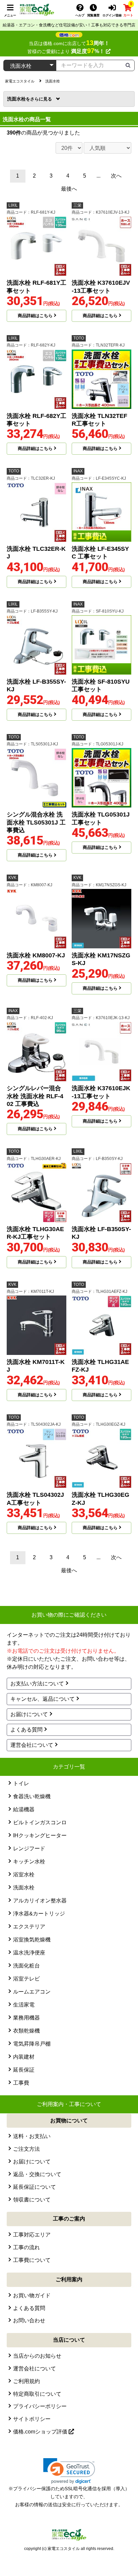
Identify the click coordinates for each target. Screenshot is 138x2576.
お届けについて (29, 1714)
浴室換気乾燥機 (32, 1940)
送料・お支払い (32, 2136)
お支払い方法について (37, 1684)
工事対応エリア (32, 2235)
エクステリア (29, 1927)
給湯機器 (24, 1809)
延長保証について (34, 2187)
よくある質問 (26, 1730)
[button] (69, 2471)
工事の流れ (26, 2247)
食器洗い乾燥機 (32, 1796)
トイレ (21, 1783)
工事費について (32, 2260)
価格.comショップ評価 (41, 2432)
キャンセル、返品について (43, 1699)
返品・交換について (37, 2174)
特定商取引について (37, 2394)
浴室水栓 (24, 1875)
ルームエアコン (32, 1992)
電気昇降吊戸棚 (32, 2044)
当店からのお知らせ (37, 2356)
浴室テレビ (26, 1979)
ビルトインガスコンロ (40, 1822)
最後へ (69, 189)
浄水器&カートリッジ (39, 1914)
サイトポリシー (32, 2419)
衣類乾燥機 (26, 2031)
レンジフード (29, 1848)
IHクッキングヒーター (40, 1835)
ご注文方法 (26, 2149)
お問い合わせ (29, 2320)
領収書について (32, 2200)
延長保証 (24, 2070)
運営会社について (32, 1745)
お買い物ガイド (32, 2295)
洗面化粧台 (26, 1966)
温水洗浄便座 (29, 1953)
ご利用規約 (26, 2381)
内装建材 (24, 2057)
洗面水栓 (19, 99)
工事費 (21, 2083)
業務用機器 (26, 2018)
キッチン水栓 (29, 1861)
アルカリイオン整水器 (40, 1901)
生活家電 (24, 2005)
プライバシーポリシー (40, 2406)
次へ (116, 176)
